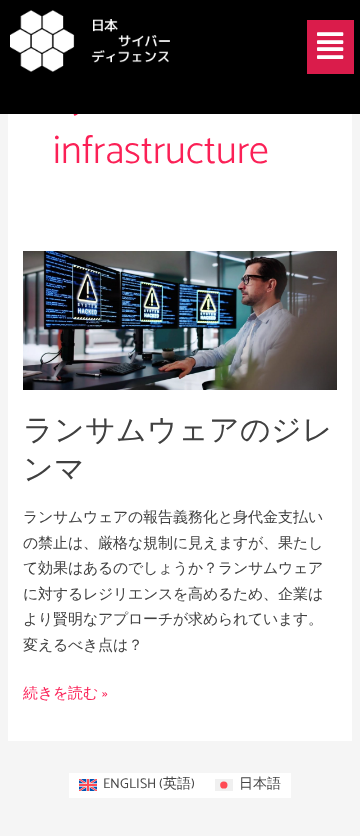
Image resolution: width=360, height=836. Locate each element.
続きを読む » (65, 693)
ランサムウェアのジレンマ (178, 451)
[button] (330, 47)
